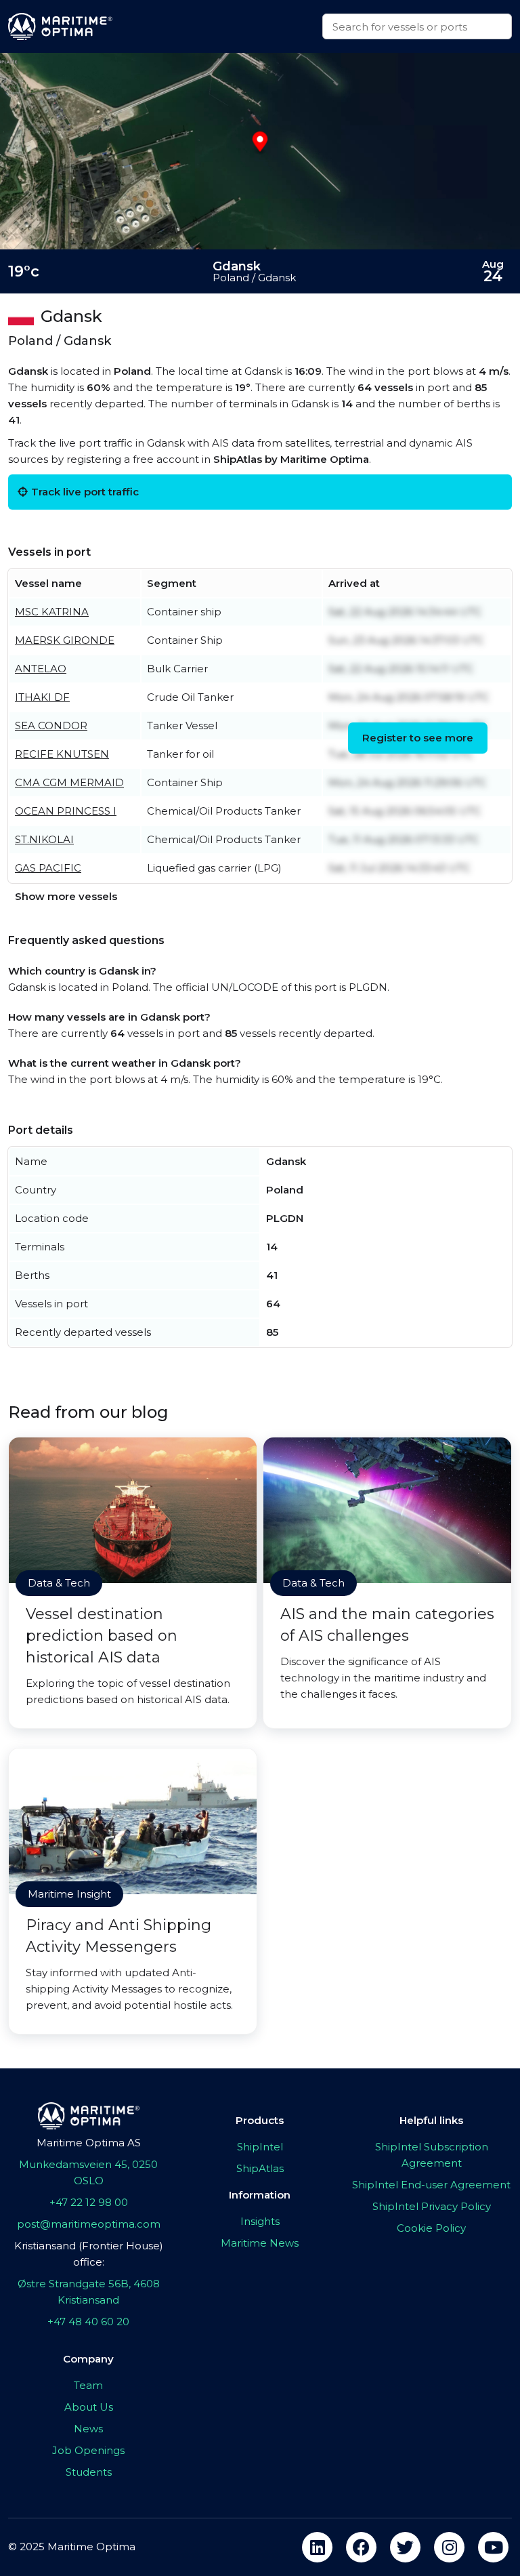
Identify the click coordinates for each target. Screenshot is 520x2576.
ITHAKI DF (42, 697)
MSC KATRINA (52, 612)
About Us (89, 2407)
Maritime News (260, 2243)
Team (88, 2385)
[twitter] (405, 2547)
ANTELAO (41, 669)
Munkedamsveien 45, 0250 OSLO (88, 2172)
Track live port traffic (85, 492)
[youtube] (493, 2547)
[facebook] (361, 2547)
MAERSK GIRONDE (65, 640)
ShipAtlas (260, 2168)
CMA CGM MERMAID (69, 782)
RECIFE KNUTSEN (62, 754)
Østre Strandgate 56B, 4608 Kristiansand (89, 2292)
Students (89, 2472)
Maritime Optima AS (89, 2143)
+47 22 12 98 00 (89, 2202)
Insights (260, 2221)
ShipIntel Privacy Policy (432, 2206)
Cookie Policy (431, 2228)
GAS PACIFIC (48, 868)
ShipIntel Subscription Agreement (432, 2155)
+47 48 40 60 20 (88, 2322)
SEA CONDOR (51, 725)
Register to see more (418, 738)
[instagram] (449, 2547)
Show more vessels (66, 896)
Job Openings (88, 2450)
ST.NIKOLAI (44, 839)
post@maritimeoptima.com (89, 2224)
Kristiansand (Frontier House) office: (89, 2254)
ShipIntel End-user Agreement (431, 2185)
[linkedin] (317, 2547)
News (88, 2429)
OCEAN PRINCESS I (66, 811)
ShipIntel (260, 2147)
